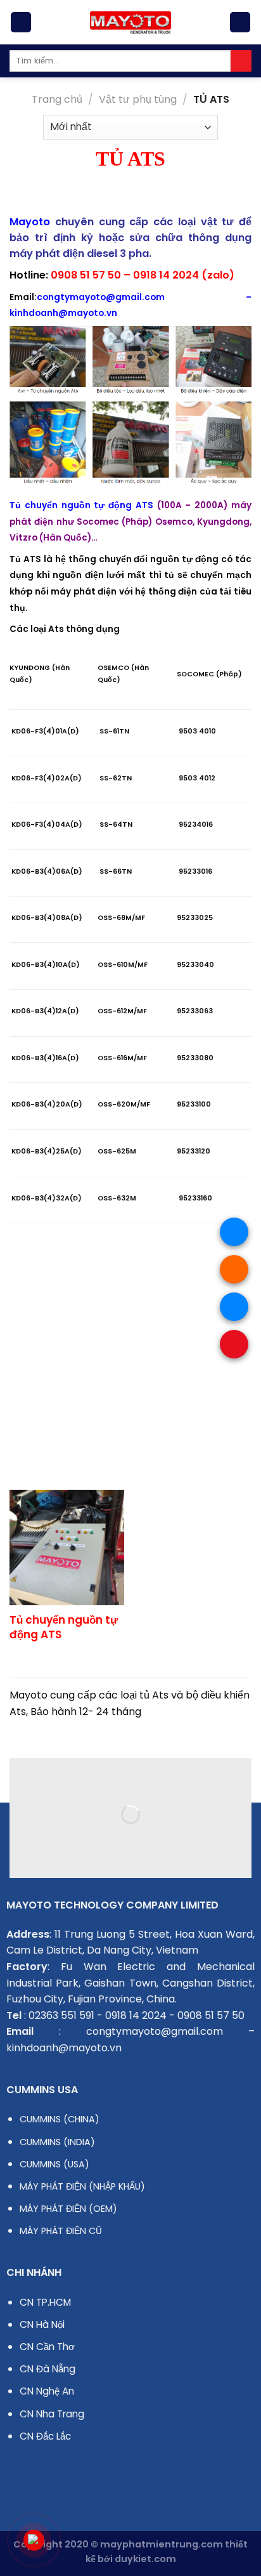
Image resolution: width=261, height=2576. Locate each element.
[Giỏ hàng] (240, 23)
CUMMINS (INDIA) (57, 2142)
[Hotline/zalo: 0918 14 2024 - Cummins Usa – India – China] (130, 22)
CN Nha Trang (52, 2414)
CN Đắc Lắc (45, 2436)
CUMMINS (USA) (54, 2164)
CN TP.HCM (45, 2302)
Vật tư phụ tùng (138, 99)
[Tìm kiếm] (241, 61)
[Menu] (21, 23)
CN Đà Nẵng (48, 2369)
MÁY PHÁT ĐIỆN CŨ (61, 2231)
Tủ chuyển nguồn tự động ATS (64, 1627)
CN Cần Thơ (47, 2347)
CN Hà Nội (42, 2324)
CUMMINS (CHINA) (60, 2119)
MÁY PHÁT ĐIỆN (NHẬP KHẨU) (82, 2186)
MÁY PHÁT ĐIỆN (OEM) (68, 2209)
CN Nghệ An (47, 2391)
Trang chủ (57, 99)
